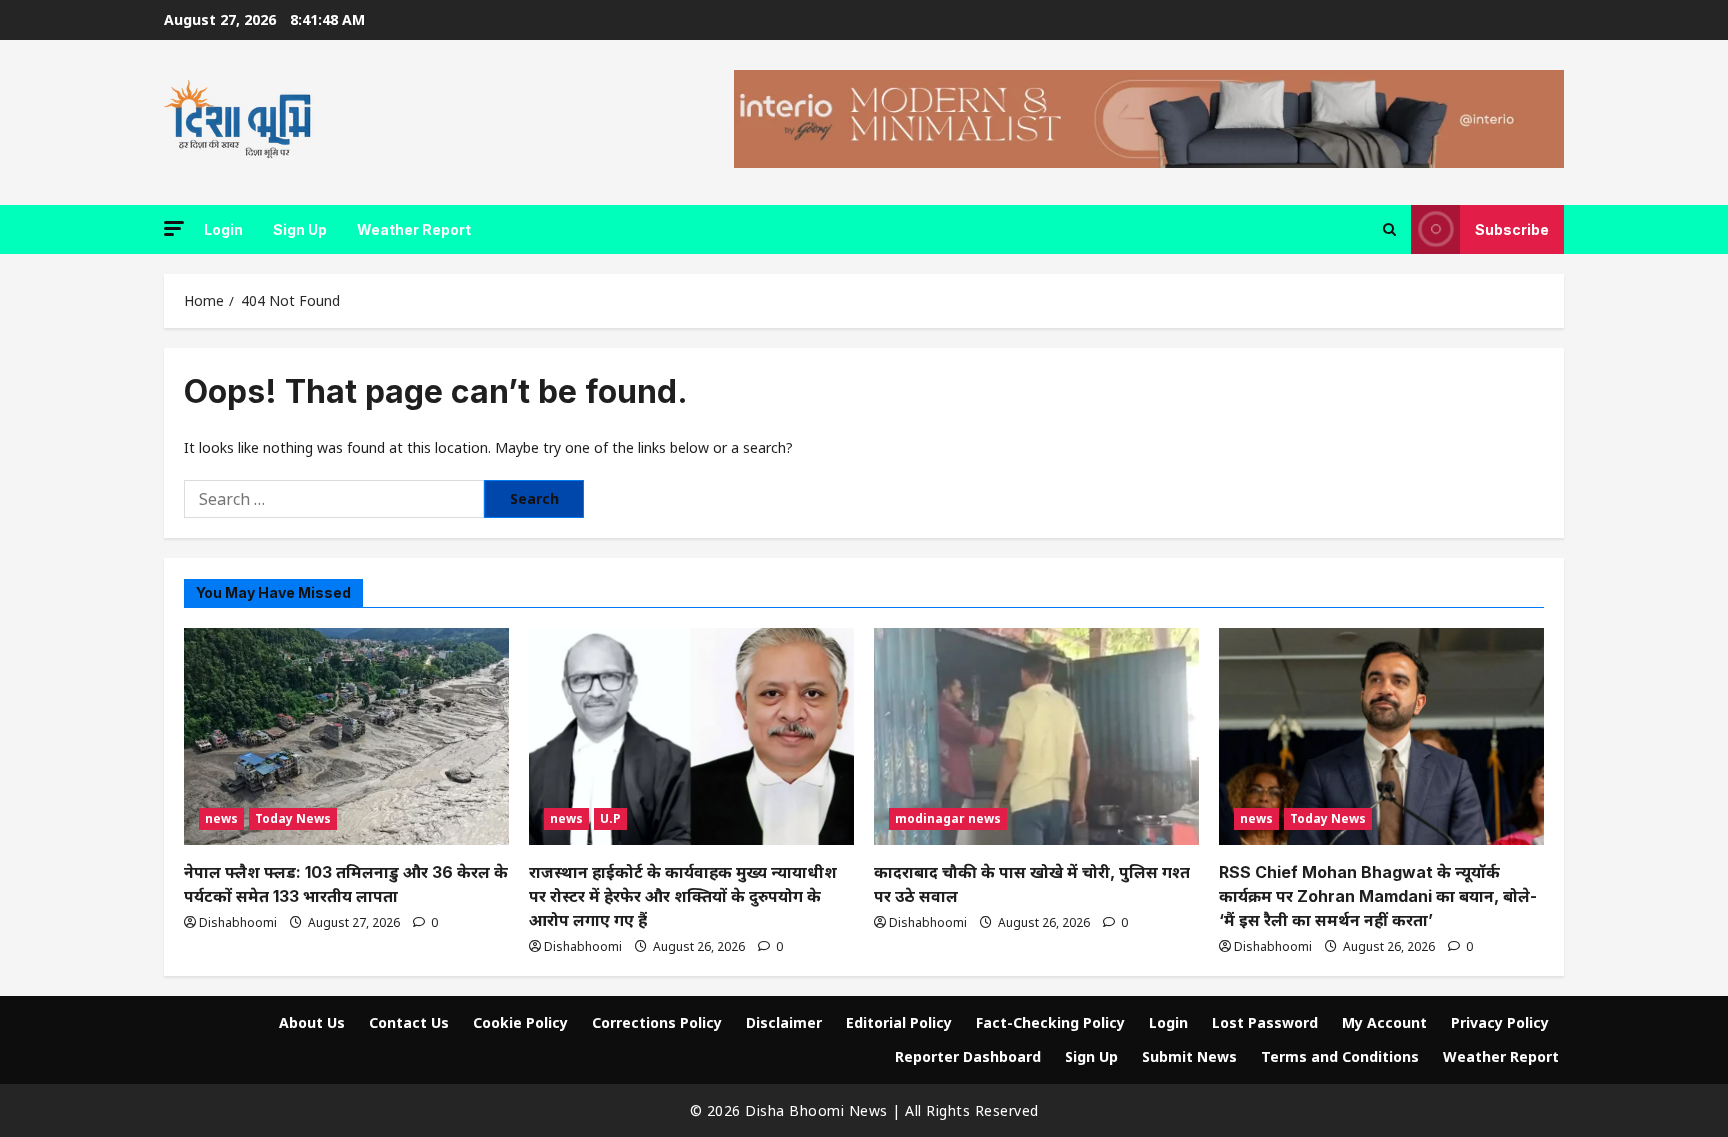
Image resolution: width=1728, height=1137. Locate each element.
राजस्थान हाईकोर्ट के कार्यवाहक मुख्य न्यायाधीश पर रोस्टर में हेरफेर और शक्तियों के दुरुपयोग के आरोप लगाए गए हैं (683, 896)
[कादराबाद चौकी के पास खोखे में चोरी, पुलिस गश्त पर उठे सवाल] (1036, 736)
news (221, 818)
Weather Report (414, 229)
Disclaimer (784, 1022)
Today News (293, 818)
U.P (610, 818)
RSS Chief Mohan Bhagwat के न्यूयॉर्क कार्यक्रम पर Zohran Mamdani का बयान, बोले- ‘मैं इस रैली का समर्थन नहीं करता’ (1378, 896)
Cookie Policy (520, 1022)
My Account (1384, 1022)
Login (223, 229)
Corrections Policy (657, 1022)
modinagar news (948, 818)
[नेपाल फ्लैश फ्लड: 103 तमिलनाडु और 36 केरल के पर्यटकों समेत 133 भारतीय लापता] (346, 736)
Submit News (1189, 1056)
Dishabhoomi (238, 922)
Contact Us (409, 1022)
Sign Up (300, 229)
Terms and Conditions (1340, 1056)
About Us (312, 1022)
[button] (174, 228)
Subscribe (1512, 229)
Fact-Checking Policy (1050, 1022)
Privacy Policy (1500, 1022)
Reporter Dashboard (968, 1056)
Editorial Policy (899, 1022)
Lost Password (1265, 1022)
